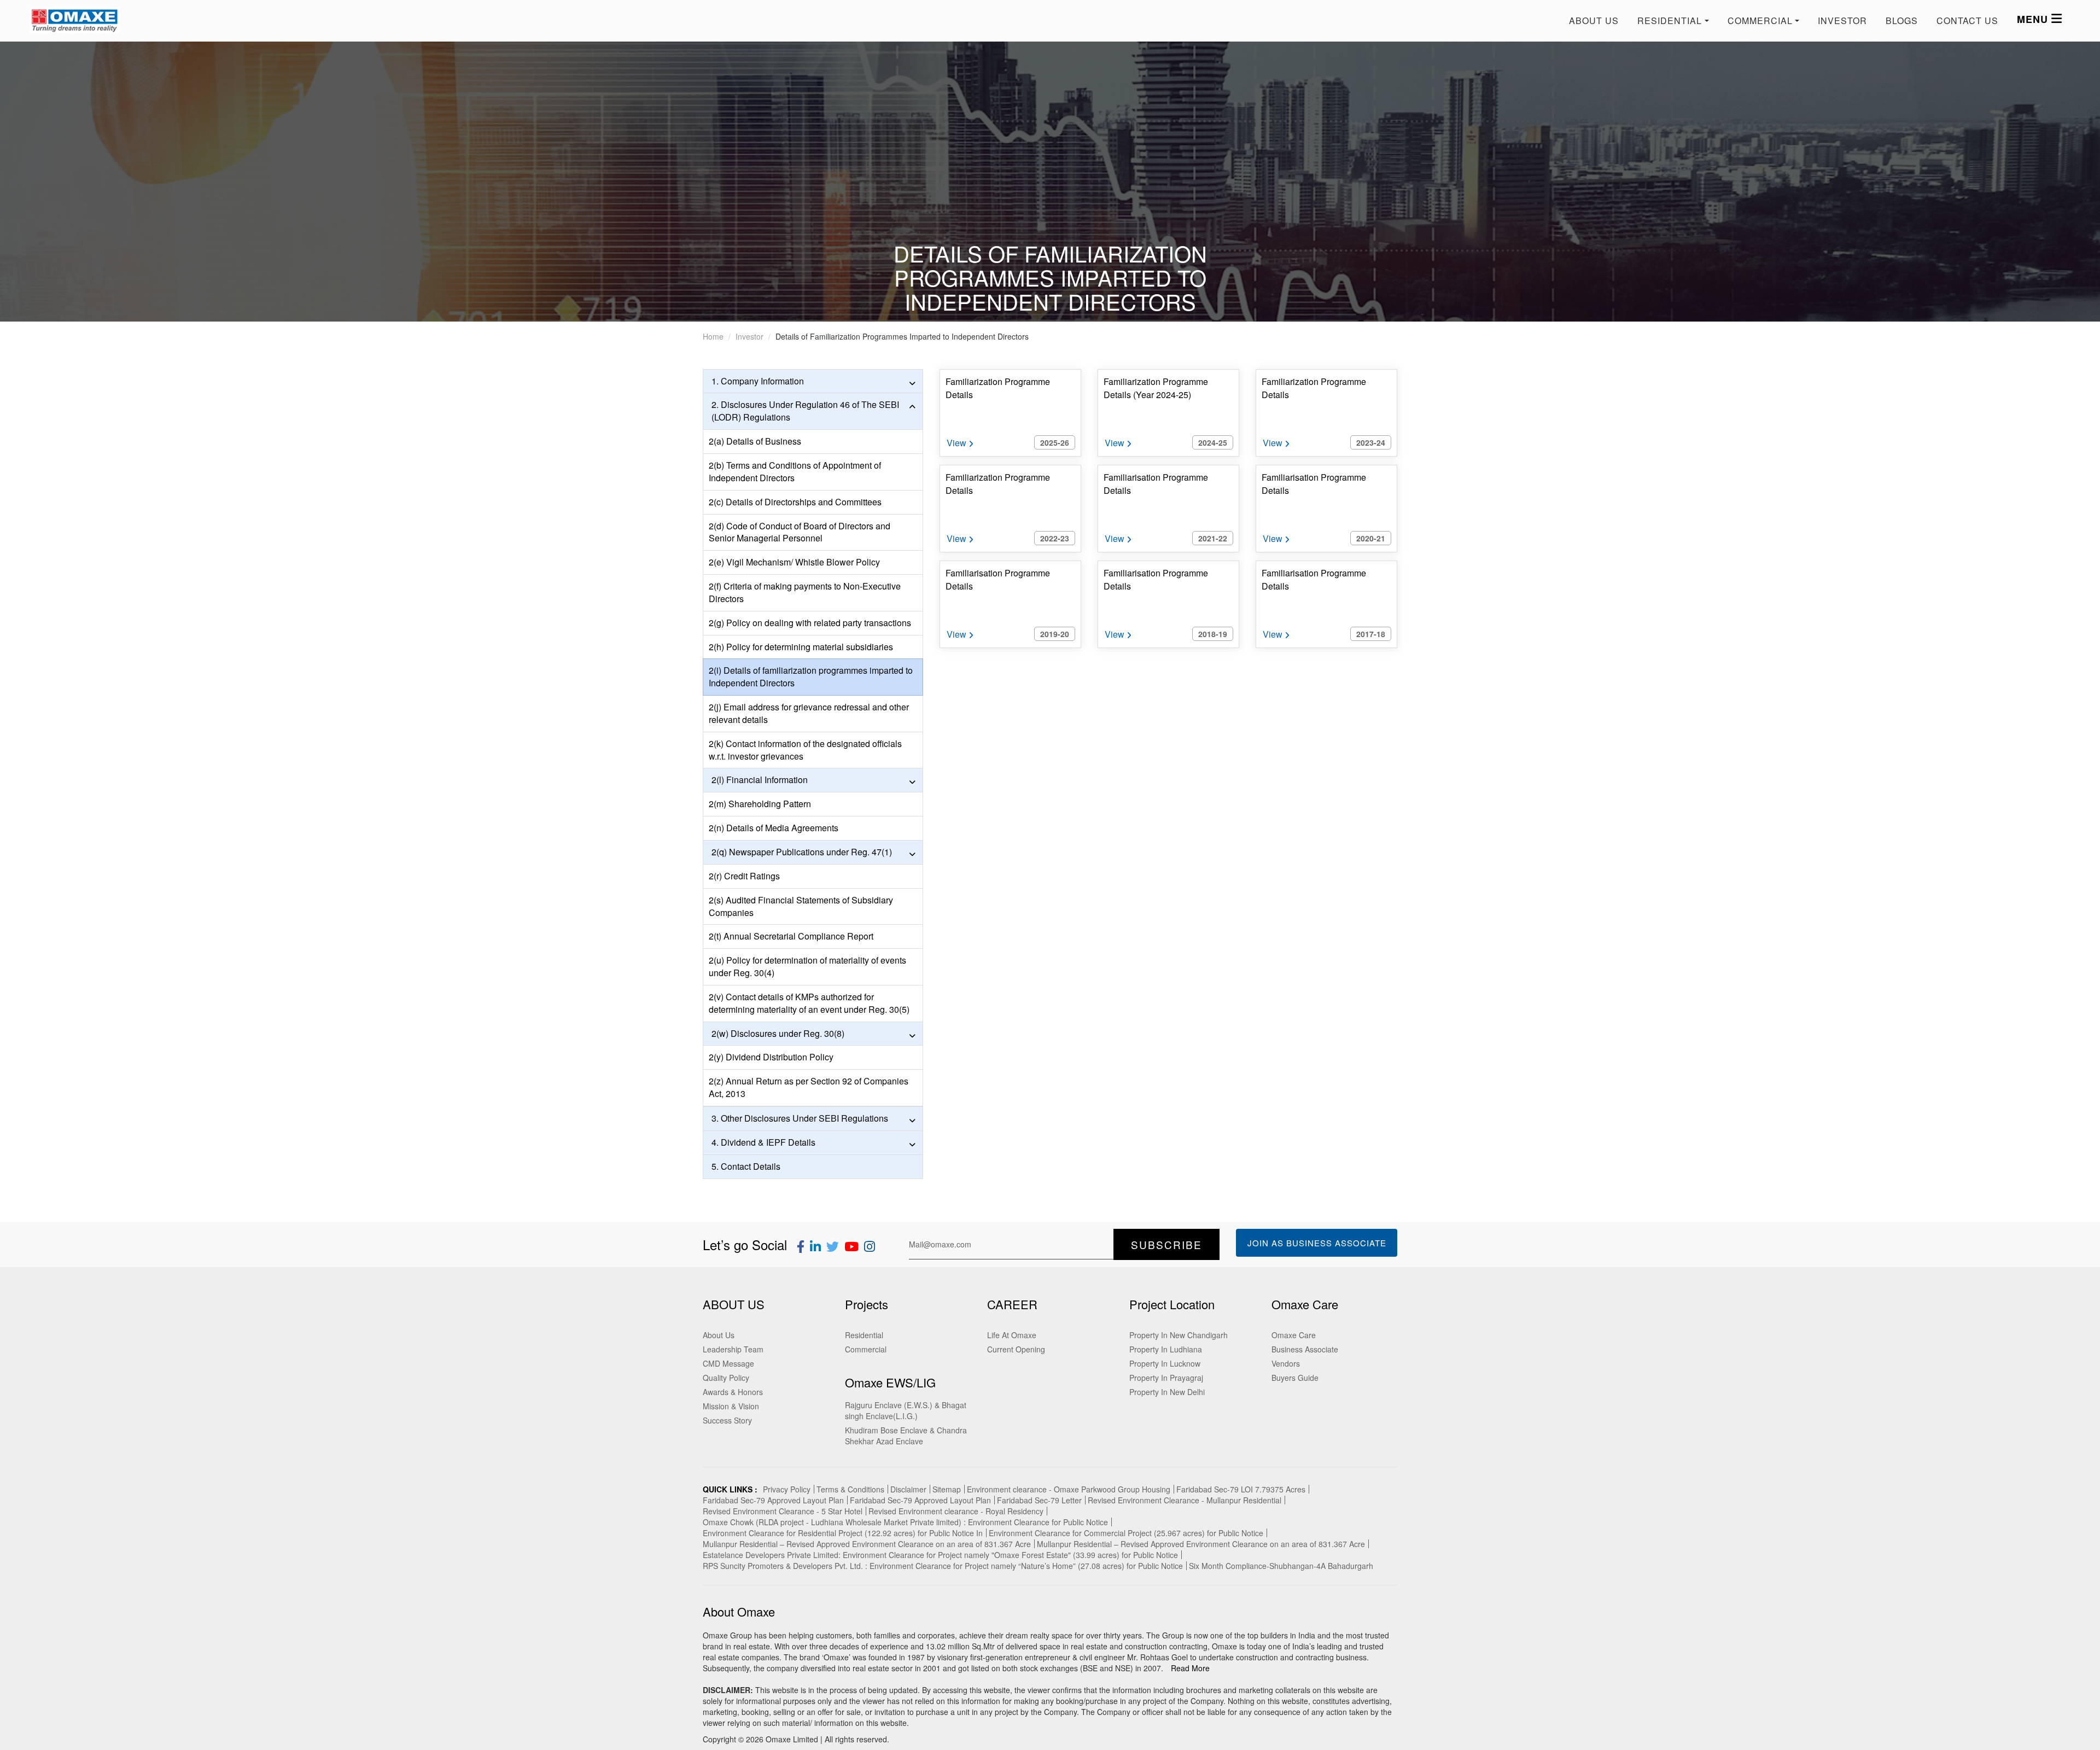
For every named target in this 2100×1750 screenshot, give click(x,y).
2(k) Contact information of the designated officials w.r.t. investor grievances (805, 750)
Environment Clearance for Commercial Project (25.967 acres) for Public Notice (1126, 1533)
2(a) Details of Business (755, 441)
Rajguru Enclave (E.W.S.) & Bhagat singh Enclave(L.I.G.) (906, 1410)
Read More (1190, 1668)
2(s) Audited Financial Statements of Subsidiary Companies (801, 906)
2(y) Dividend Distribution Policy (771, 1057)
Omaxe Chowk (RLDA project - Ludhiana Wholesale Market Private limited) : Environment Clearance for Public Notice (905, 1522)
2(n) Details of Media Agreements (774, 828)
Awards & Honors (733, 1392)
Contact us (1967, 21)
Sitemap (947, 1489)
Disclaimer (908, 1489)
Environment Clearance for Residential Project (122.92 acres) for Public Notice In (843, 1533)
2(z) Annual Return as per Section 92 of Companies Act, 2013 (809, 1087)
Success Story (727, 1420)
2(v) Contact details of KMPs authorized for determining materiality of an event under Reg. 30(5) (809, 1003)
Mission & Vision (731, 1406)
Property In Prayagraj (1166, 1378)
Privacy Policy (787, 1489)
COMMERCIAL (1760, 21)
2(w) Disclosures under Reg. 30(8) (778, 1033)
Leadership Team (733, 1349)
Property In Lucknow (1165, 1363)
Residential (864, 1335)
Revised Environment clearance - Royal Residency (956, 1511)
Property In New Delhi (1167, 1392)
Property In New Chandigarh (1179, 1335)
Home (713, 336)
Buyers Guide (1295, 1378)
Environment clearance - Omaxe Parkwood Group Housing (1069, 1489)
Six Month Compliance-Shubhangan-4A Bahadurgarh (1281, 1566)
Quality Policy (726, 1378)
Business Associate (1305, 1349)
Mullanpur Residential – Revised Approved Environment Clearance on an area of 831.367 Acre (867, 1544)
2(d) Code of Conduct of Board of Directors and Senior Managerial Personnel (800, 532)
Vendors (1286, 1363)
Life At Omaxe (1012, 1335)
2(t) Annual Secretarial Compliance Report (791, 936)
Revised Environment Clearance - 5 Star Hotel (783, 1511)
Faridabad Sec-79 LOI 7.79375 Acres (1241, 1489)
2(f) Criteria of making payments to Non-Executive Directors (805, 592)
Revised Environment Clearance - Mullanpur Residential (1185, 1500)
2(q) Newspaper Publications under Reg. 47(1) (802, 852)
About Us (1594, 21)
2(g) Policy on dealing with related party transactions (810, 623)
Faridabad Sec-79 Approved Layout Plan (773, 1500)
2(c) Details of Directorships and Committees (795, 502)
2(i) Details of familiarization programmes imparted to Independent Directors (811, 676)
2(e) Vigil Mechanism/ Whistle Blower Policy (794, 562)
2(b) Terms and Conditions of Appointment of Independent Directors (795, 471)
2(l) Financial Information (760, 780)
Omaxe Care (1294, 1335)
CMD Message (728, 1363)
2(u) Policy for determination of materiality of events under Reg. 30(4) (807, 966)
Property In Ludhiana (1166, 1349)
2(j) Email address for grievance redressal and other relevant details (809, 713)
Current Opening (1016, 1349)
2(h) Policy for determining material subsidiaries (801, 647)
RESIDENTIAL (1670, 21)
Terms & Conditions (850, 1489)
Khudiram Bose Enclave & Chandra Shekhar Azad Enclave (906, 1436)
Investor (1842, 21)
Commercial (866, 1349)
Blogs (1902, 21)
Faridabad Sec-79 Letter (1039, 1500)
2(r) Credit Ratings (744, 876)
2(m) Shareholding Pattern (760, 804)
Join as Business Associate (1317, 1243)
